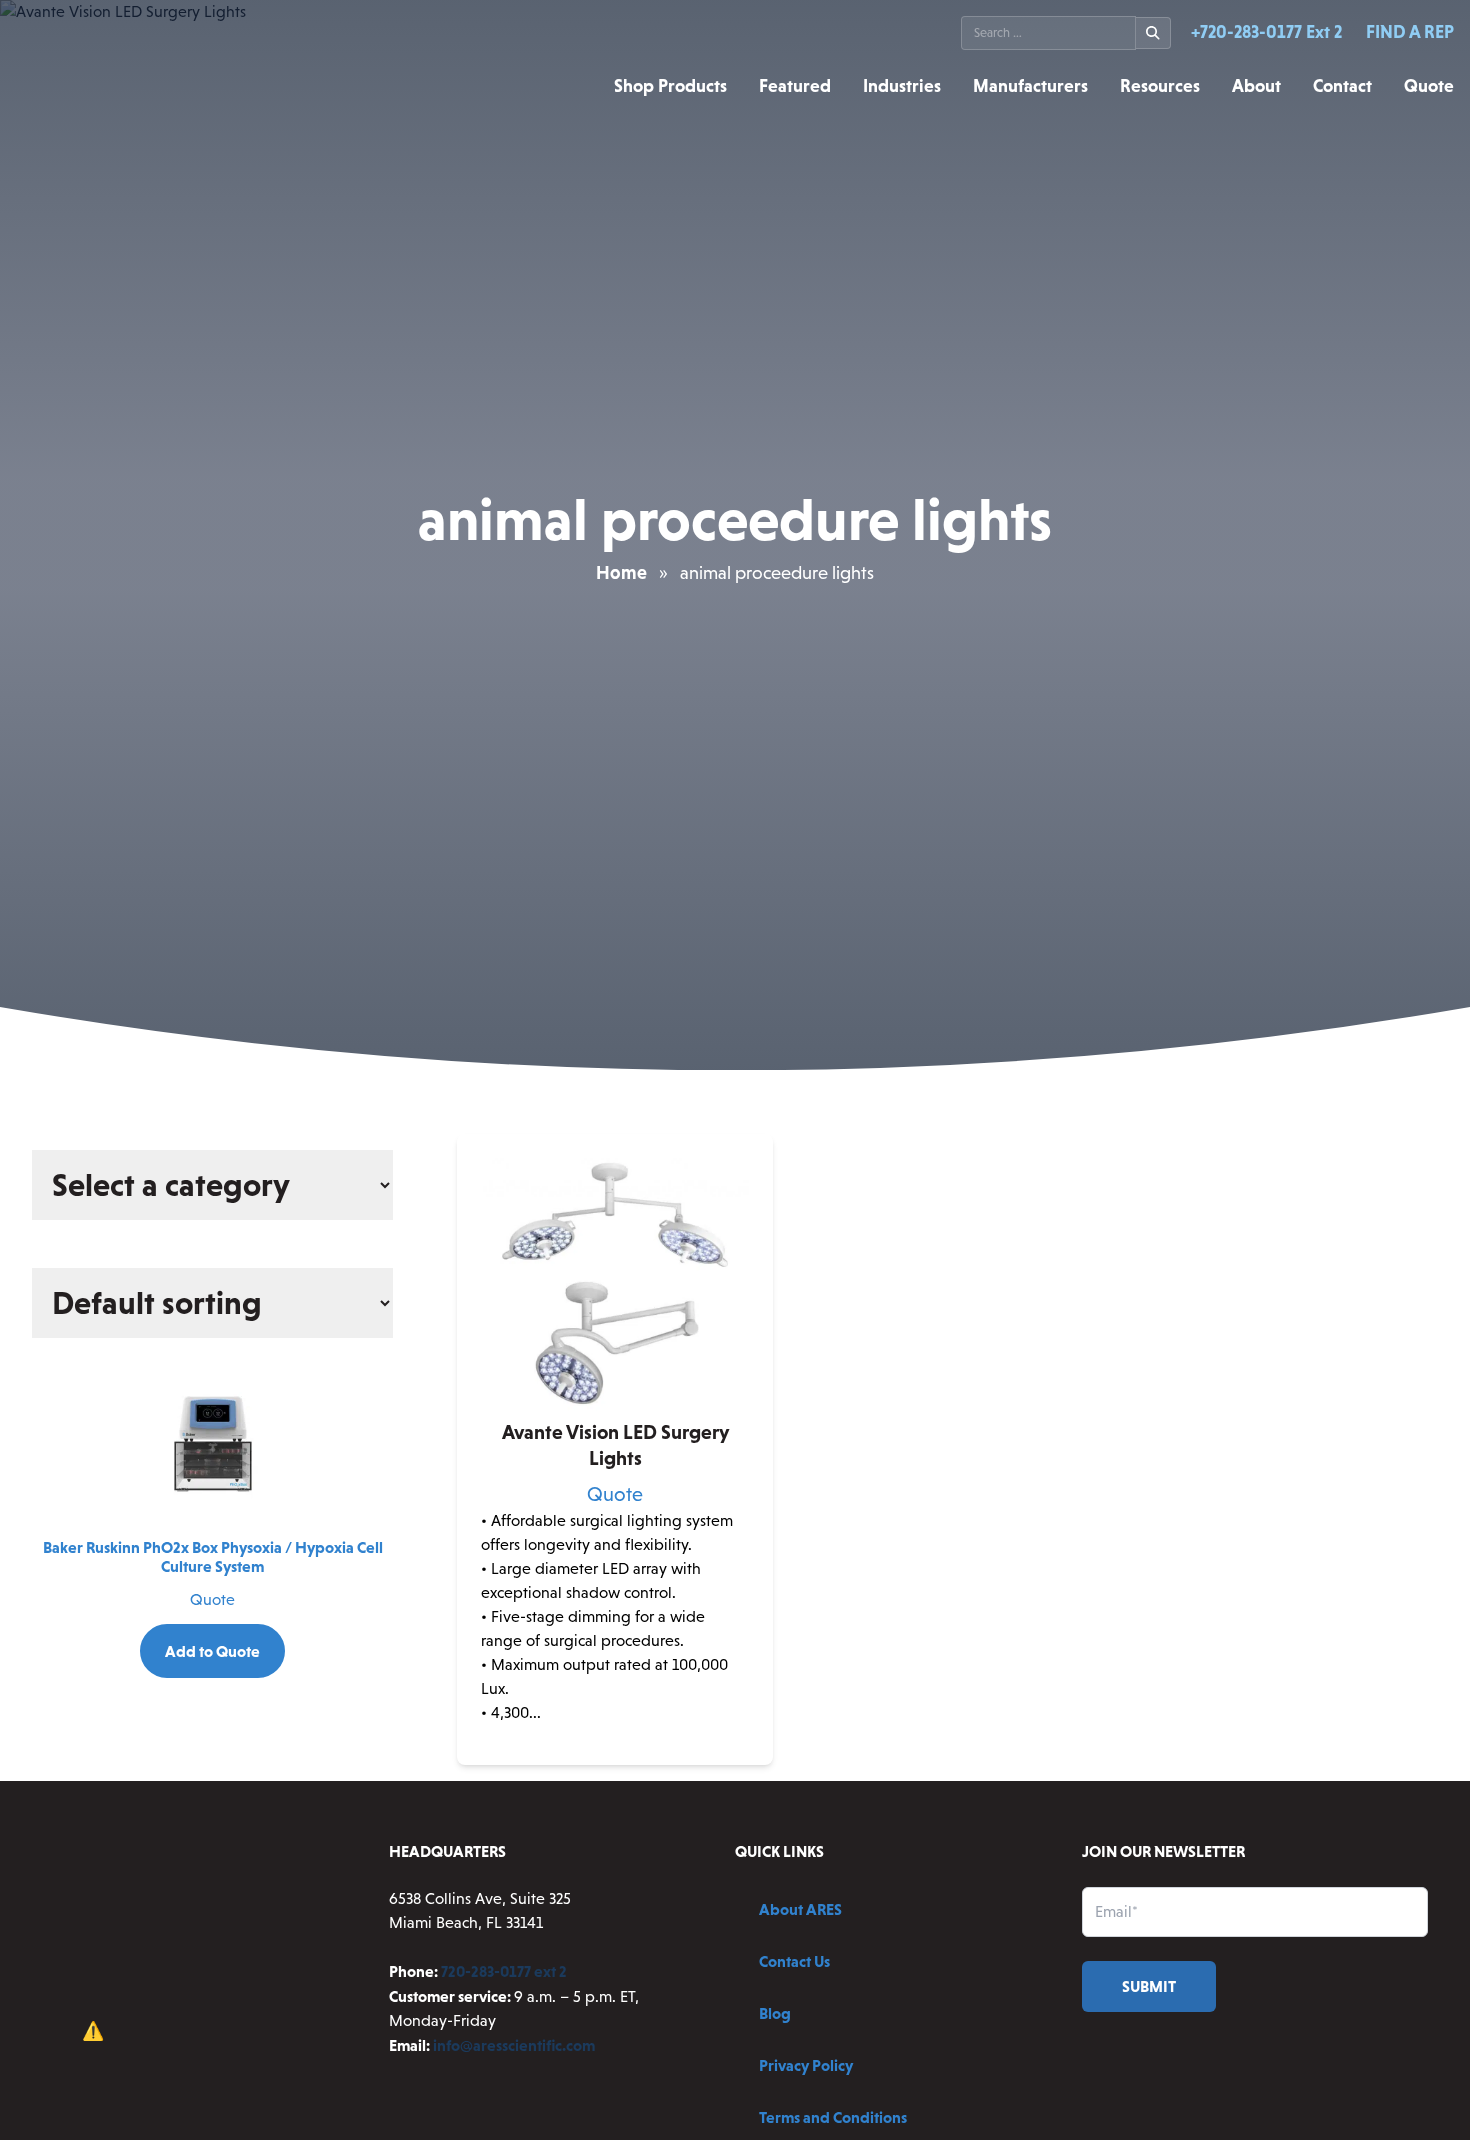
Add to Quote (212, 1651)
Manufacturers (1030, 86)
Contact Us (794, 1961)
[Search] (1153, 33)
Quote (1429, 86)
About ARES (800, 1909)
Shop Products (670, 86)
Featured (795, 86)
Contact (1342, 86)
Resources (1160, 86)
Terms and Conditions (833, 2117)
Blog (775, 2013)
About (1256, 86)
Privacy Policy (806, 2065)
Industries (902, 86)
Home (621, 572)
